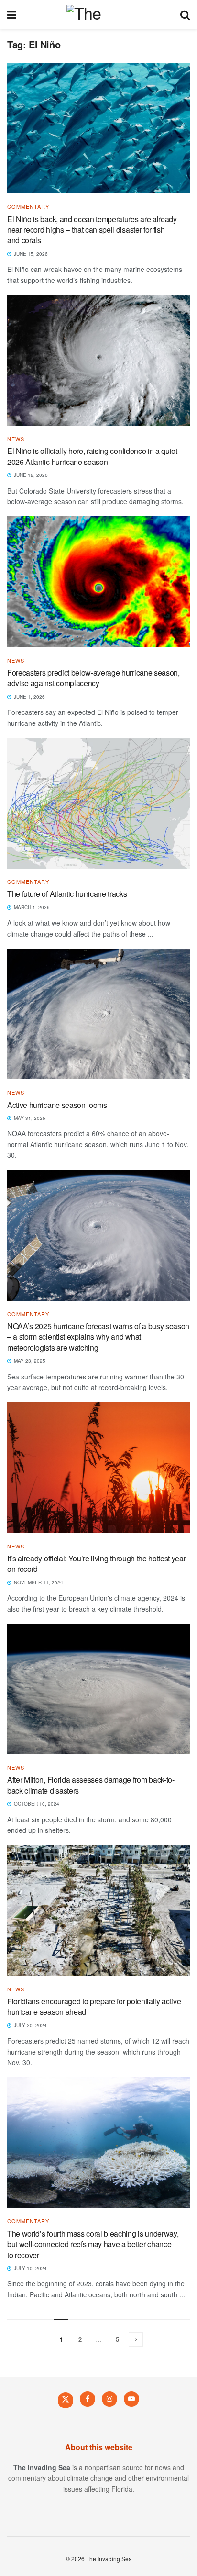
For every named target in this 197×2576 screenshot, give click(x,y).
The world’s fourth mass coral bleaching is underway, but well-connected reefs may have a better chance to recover (93, 2244)
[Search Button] (185, 14)
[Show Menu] (12, 14)
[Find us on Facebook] (88, 2399)
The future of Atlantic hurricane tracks (67, 894)
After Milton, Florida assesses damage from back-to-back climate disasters (91, 1785)
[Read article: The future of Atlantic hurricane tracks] (98, 803)
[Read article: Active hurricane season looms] (98, 1014)
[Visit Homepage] (98, 14)
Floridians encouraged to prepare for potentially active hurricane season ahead (94, 2006)
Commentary (28, 207)
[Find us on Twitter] (66, 2400)
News (16, 439)
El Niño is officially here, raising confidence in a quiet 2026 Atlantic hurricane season (92, 456)
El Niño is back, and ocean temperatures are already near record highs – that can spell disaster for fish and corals (92, 230)
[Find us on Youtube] (131, 2399)
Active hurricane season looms (57, 1105)
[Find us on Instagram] (109, 2399)
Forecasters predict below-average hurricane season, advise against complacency (93, 678)
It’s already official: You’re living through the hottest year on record (96, 1564)
